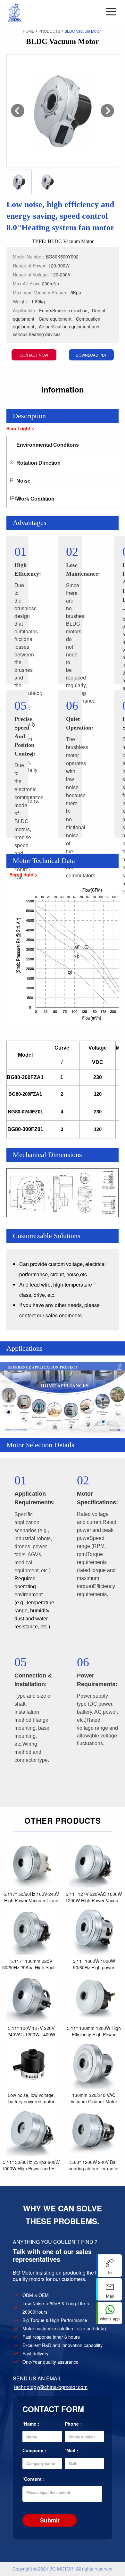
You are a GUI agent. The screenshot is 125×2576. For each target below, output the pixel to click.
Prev (18, 111)
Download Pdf (91, 355)
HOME (29, 31)
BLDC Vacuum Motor (83, 31)
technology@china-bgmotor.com (51, 2387)
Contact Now (34, 355)
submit (50, 2520)
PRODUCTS (49, 31)
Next (107, 111)
